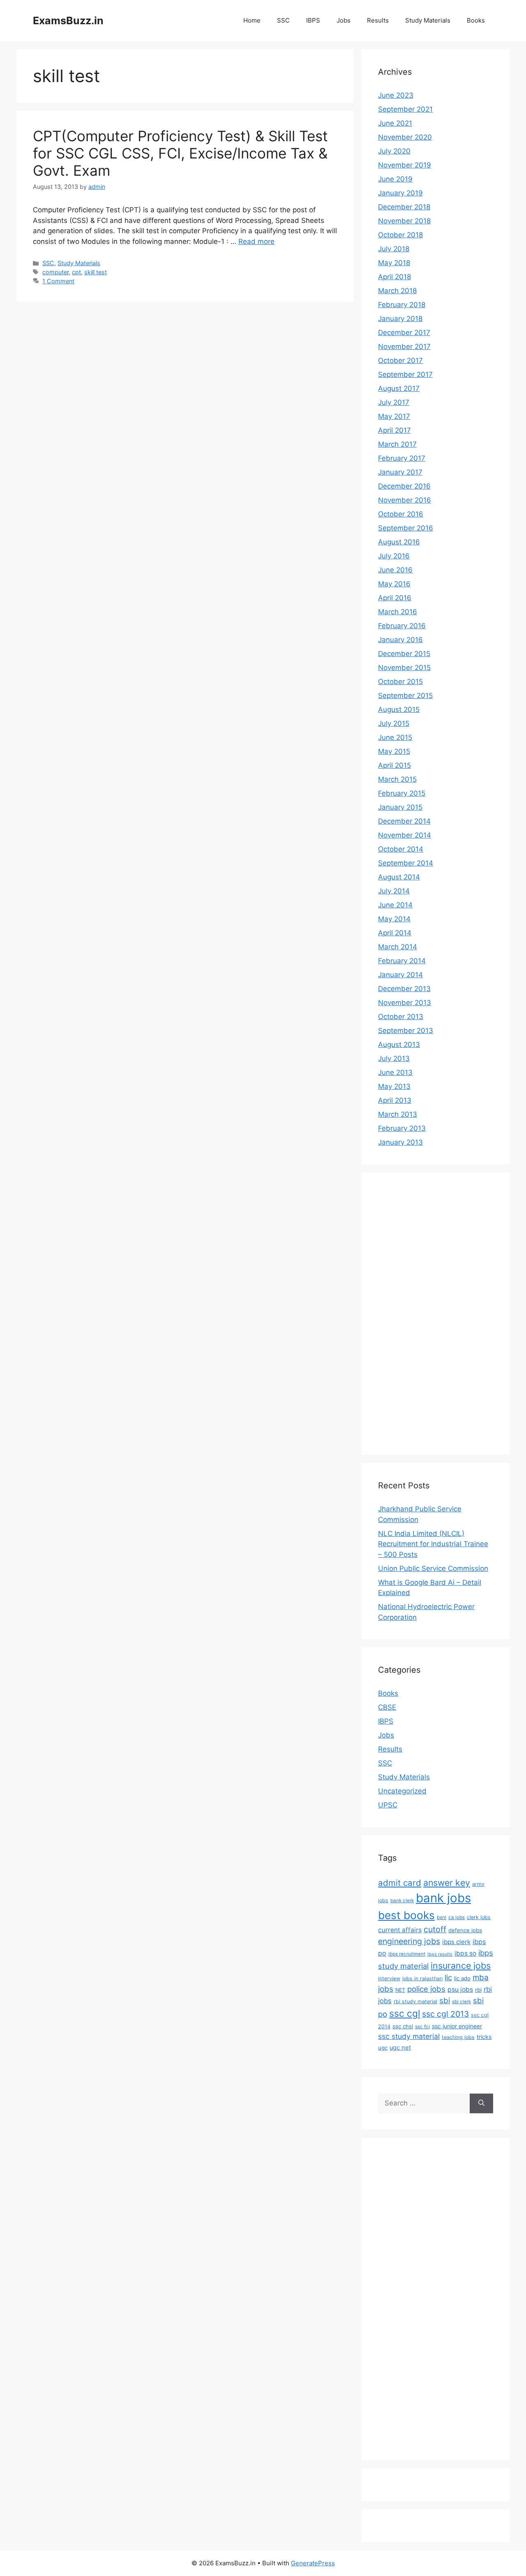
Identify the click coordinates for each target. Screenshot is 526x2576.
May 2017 (394, 416)
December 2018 (404, 207)
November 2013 (405, 1003)
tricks (484, 2037)
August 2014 (399, 877)
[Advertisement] (411, 1312)
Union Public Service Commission (433, 1568)
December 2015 (404, 654)
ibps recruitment (407, 1954)
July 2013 (394, 1058)
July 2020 (394, 151)
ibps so (465, 1953)
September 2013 (406, 1031)
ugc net (400, 2048)
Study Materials (428, 20)
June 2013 (395, 1072)
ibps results (440, 1954)
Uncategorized (402, 1791)
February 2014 (402, 961)
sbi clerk (461, 2002)
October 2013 (401, 1017)
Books (476, 20)
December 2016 (404, 486)
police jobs (426, 1989)
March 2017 (397, 444)
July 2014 (394, 891)
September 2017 (405, 374)
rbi (478, 1990)
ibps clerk (456, 1942)
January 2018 (400, 319)
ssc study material (409, 2036)
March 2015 (397, 779)
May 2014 (394, 919)
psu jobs (460, 1989)
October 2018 (400, 235)
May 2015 (394, 751)
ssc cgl (405, 2014)
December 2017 (404, 333)
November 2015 (404, 668)
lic (448, 1977)
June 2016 (395, 570)
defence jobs (465, 1930)
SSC (283, 20)
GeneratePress (313, 2563)
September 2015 (405, 696)
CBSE (387, 1707)
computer (55, 272)
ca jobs (457, 1917)
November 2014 (405, 835)
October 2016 (401, 514)
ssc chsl (403, 2026)
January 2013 (400, 1142)
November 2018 (404, 221)
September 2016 (406, 528)
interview (389, 1978)
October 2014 (401, 849)
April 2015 (394, 765)
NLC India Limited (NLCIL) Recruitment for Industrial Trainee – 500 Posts (433, 1544)
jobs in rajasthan (422, 1978)
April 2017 (394, 430)
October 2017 (400, 360)
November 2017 (404, 347)
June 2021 (395, 123)
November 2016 (405, 500)
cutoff (435, 1929)
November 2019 (405, 165)
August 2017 (399, 388)
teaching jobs (458, 2037)
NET (400, 1990)
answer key (447, 1883)
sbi (445, 2000)
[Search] (481, 2103)
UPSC (388, 1805)
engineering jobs (409, 1941)
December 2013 (404, 989)
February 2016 (402, 626)
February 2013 (402, 1128)
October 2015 (400, 682)
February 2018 (402, 305)
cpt (76, 272)
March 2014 (398, 947)
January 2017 (400, 472)
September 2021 (405, 109)
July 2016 (394, 556)
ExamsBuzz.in (68, 21)
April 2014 (395, 933)
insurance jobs (461, 1965)
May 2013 (394, 1086)
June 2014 (395, 905)
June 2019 (395, 179)
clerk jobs (479, 1917)
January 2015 (400, 807)
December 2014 (404, 821)
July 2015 (394, 723)
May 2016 (394, 584)
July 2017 (394, 402)
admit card (400, 1883)
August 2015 (399, 709)
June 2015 (395, 737)
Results (378, 20)
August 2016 (399, 542)
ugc (383, 2048)
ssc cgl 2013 (445, 2014)
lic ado (462, 1978)
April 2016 (395, 598)
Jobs (344, 20)
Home (252, 20)
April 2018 (394, 277)
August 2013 (399, 1045)
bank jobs (443, 1898)
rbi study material (415, 2001)
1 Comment (58, 281)
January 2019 (400, 193)
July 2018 (394, 249)
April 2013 (395, 1100)
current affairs (400, 1930)
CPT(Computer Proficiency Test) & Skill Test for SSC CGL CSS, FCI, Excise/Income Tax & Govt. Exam (180, 153)
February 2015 (402, 793)
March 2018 (397, 291)
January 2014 (400, 975)
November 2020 (405, 137)
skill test (96, 272)
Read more (256, 241)
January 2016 (400, 640)
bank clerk (402, 1901)
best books (406, 1915)
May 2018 (394, 263)
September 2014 (406, 863)
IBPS (313, 20)
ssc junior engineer (457, 2026)
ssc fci (422, 2027)
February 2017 (402, 458)
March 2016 (398, 612)
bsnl (442, 1917)
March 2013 (398, 1114)
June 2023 (396, 95)
